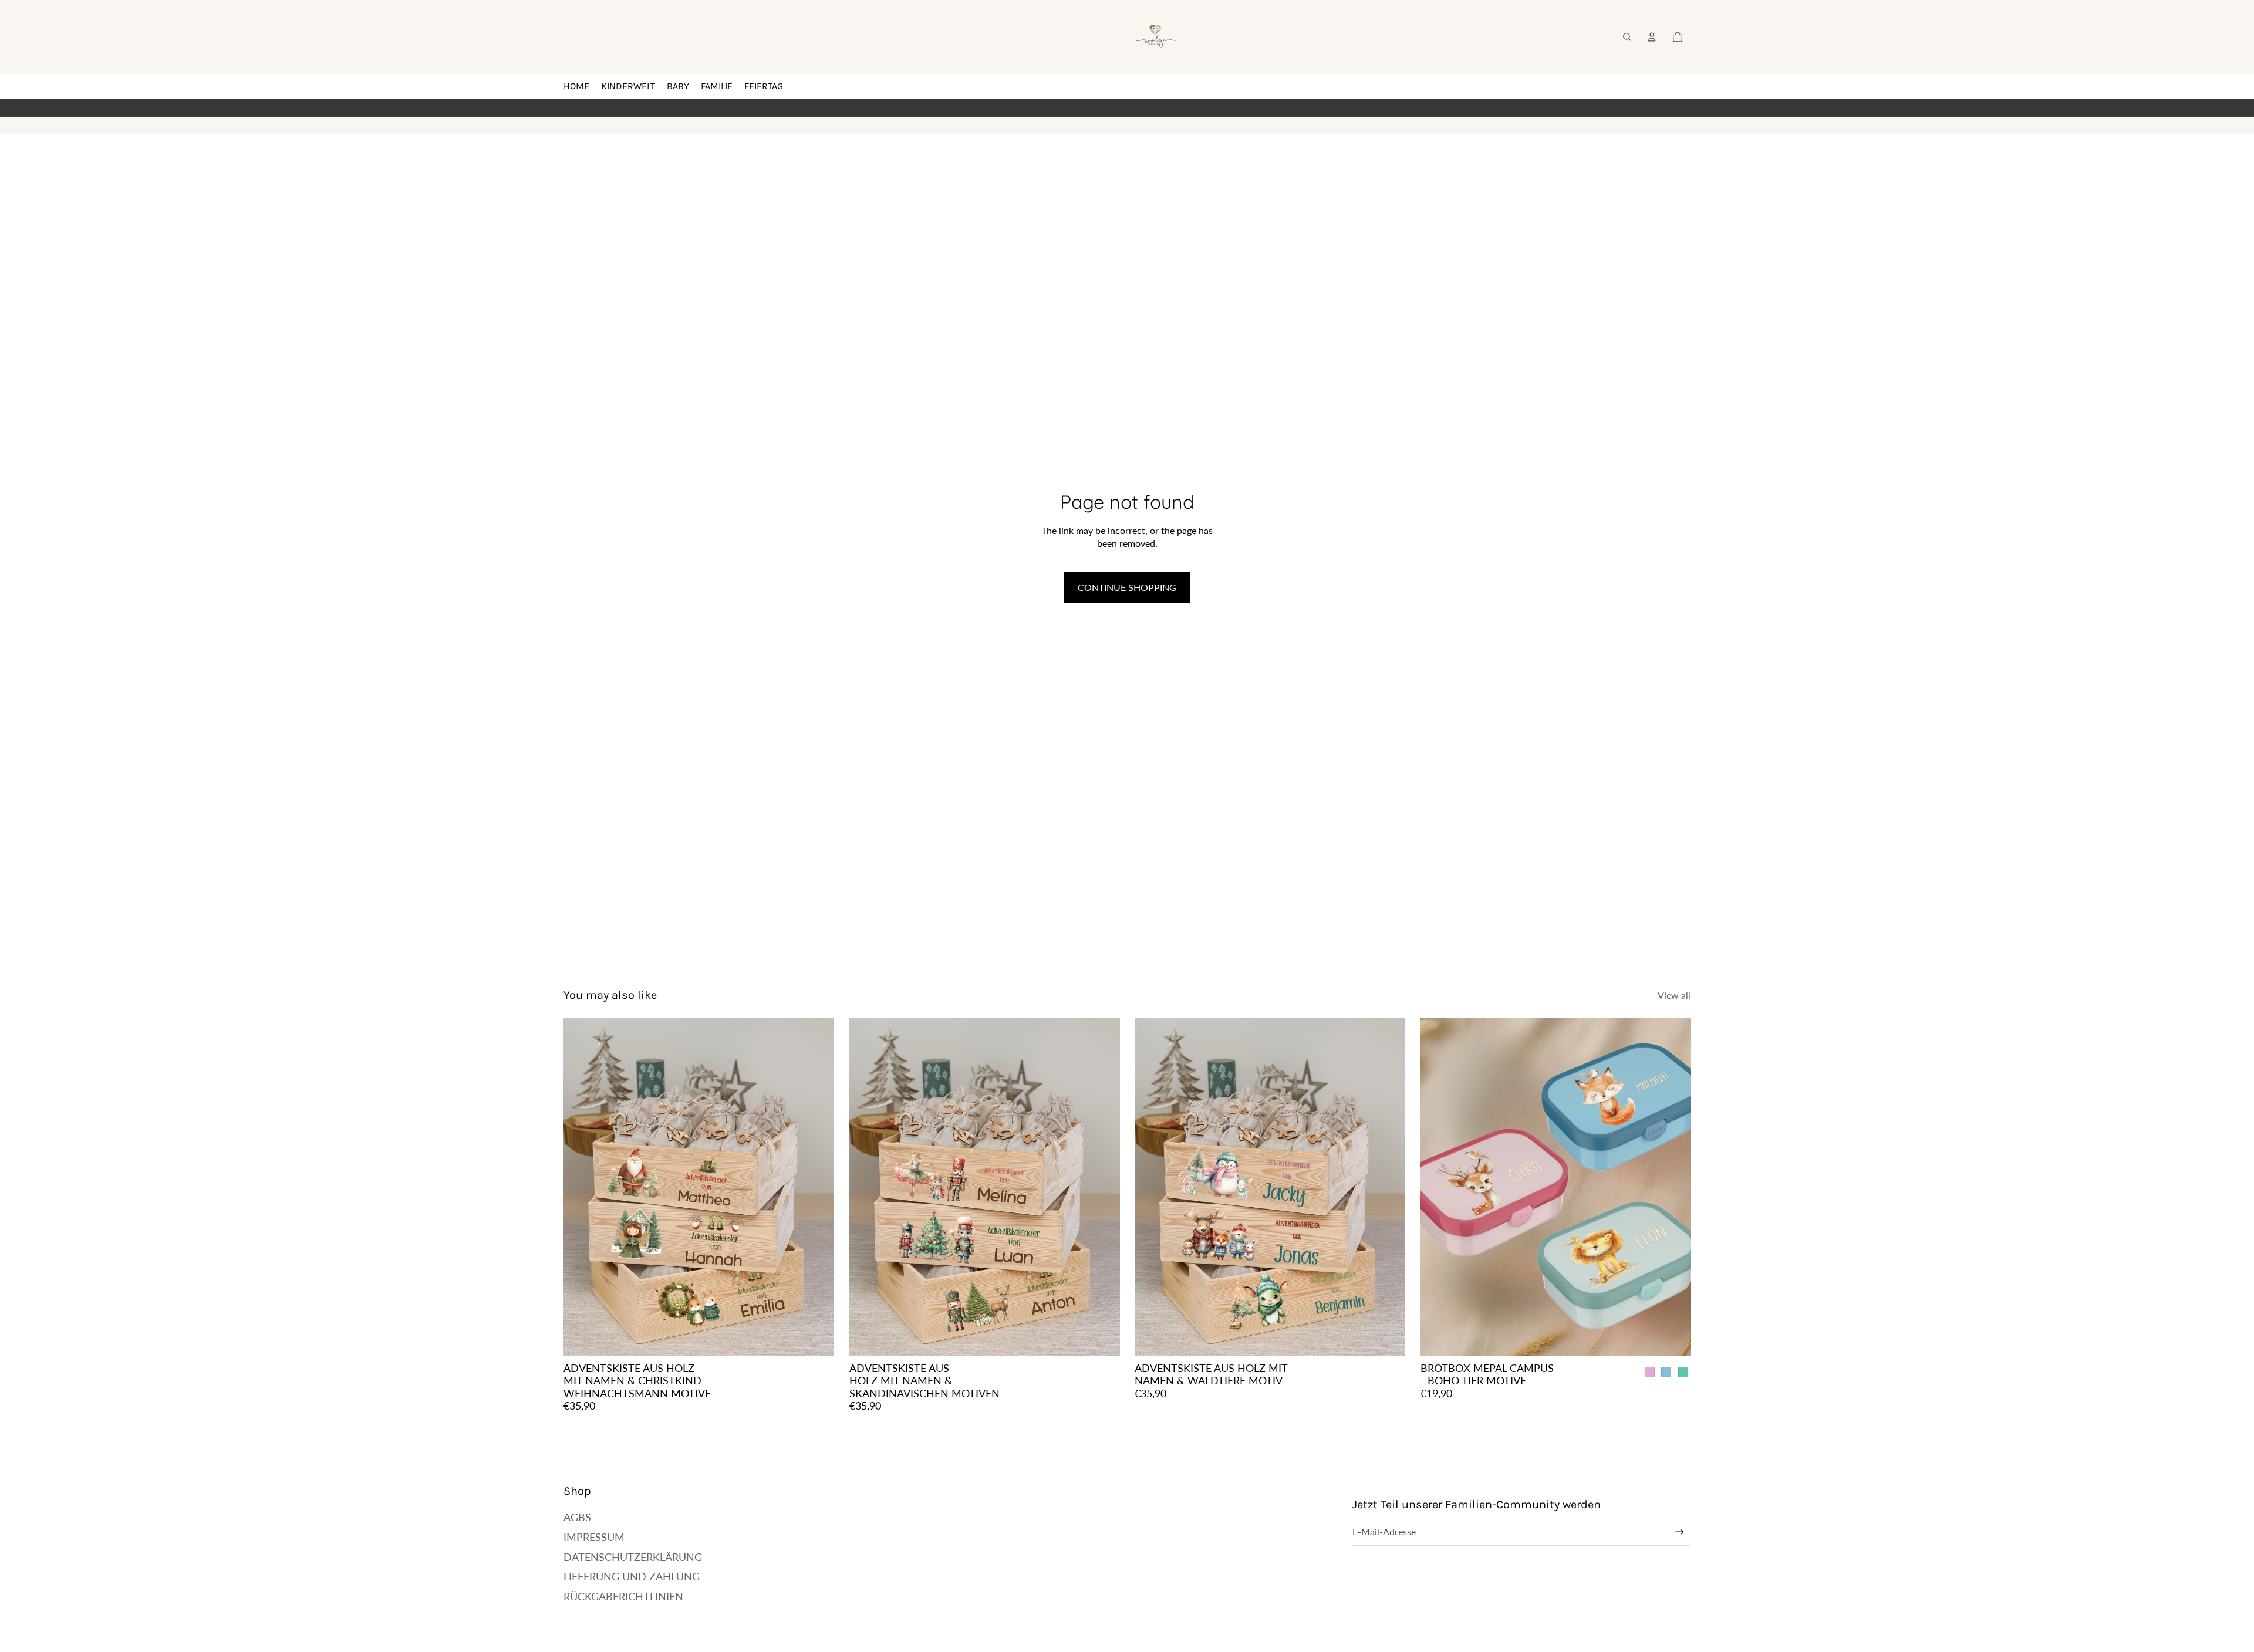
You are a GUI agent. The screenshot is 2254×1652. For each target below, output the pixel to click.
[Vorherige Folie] (581, 1187)
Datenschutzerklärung (633, 1557)
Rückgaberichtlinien (623, 1596)
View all (1674, 995)
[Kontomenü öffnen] (1652, 37)
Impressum (594, 1537)
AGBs (577, 1517)
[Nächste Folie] (816, 1187)
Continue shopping (1127, 587)
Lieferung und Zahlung (632, 1576)
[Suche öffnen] (1627, 37)
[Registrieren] (1680, 1532)
